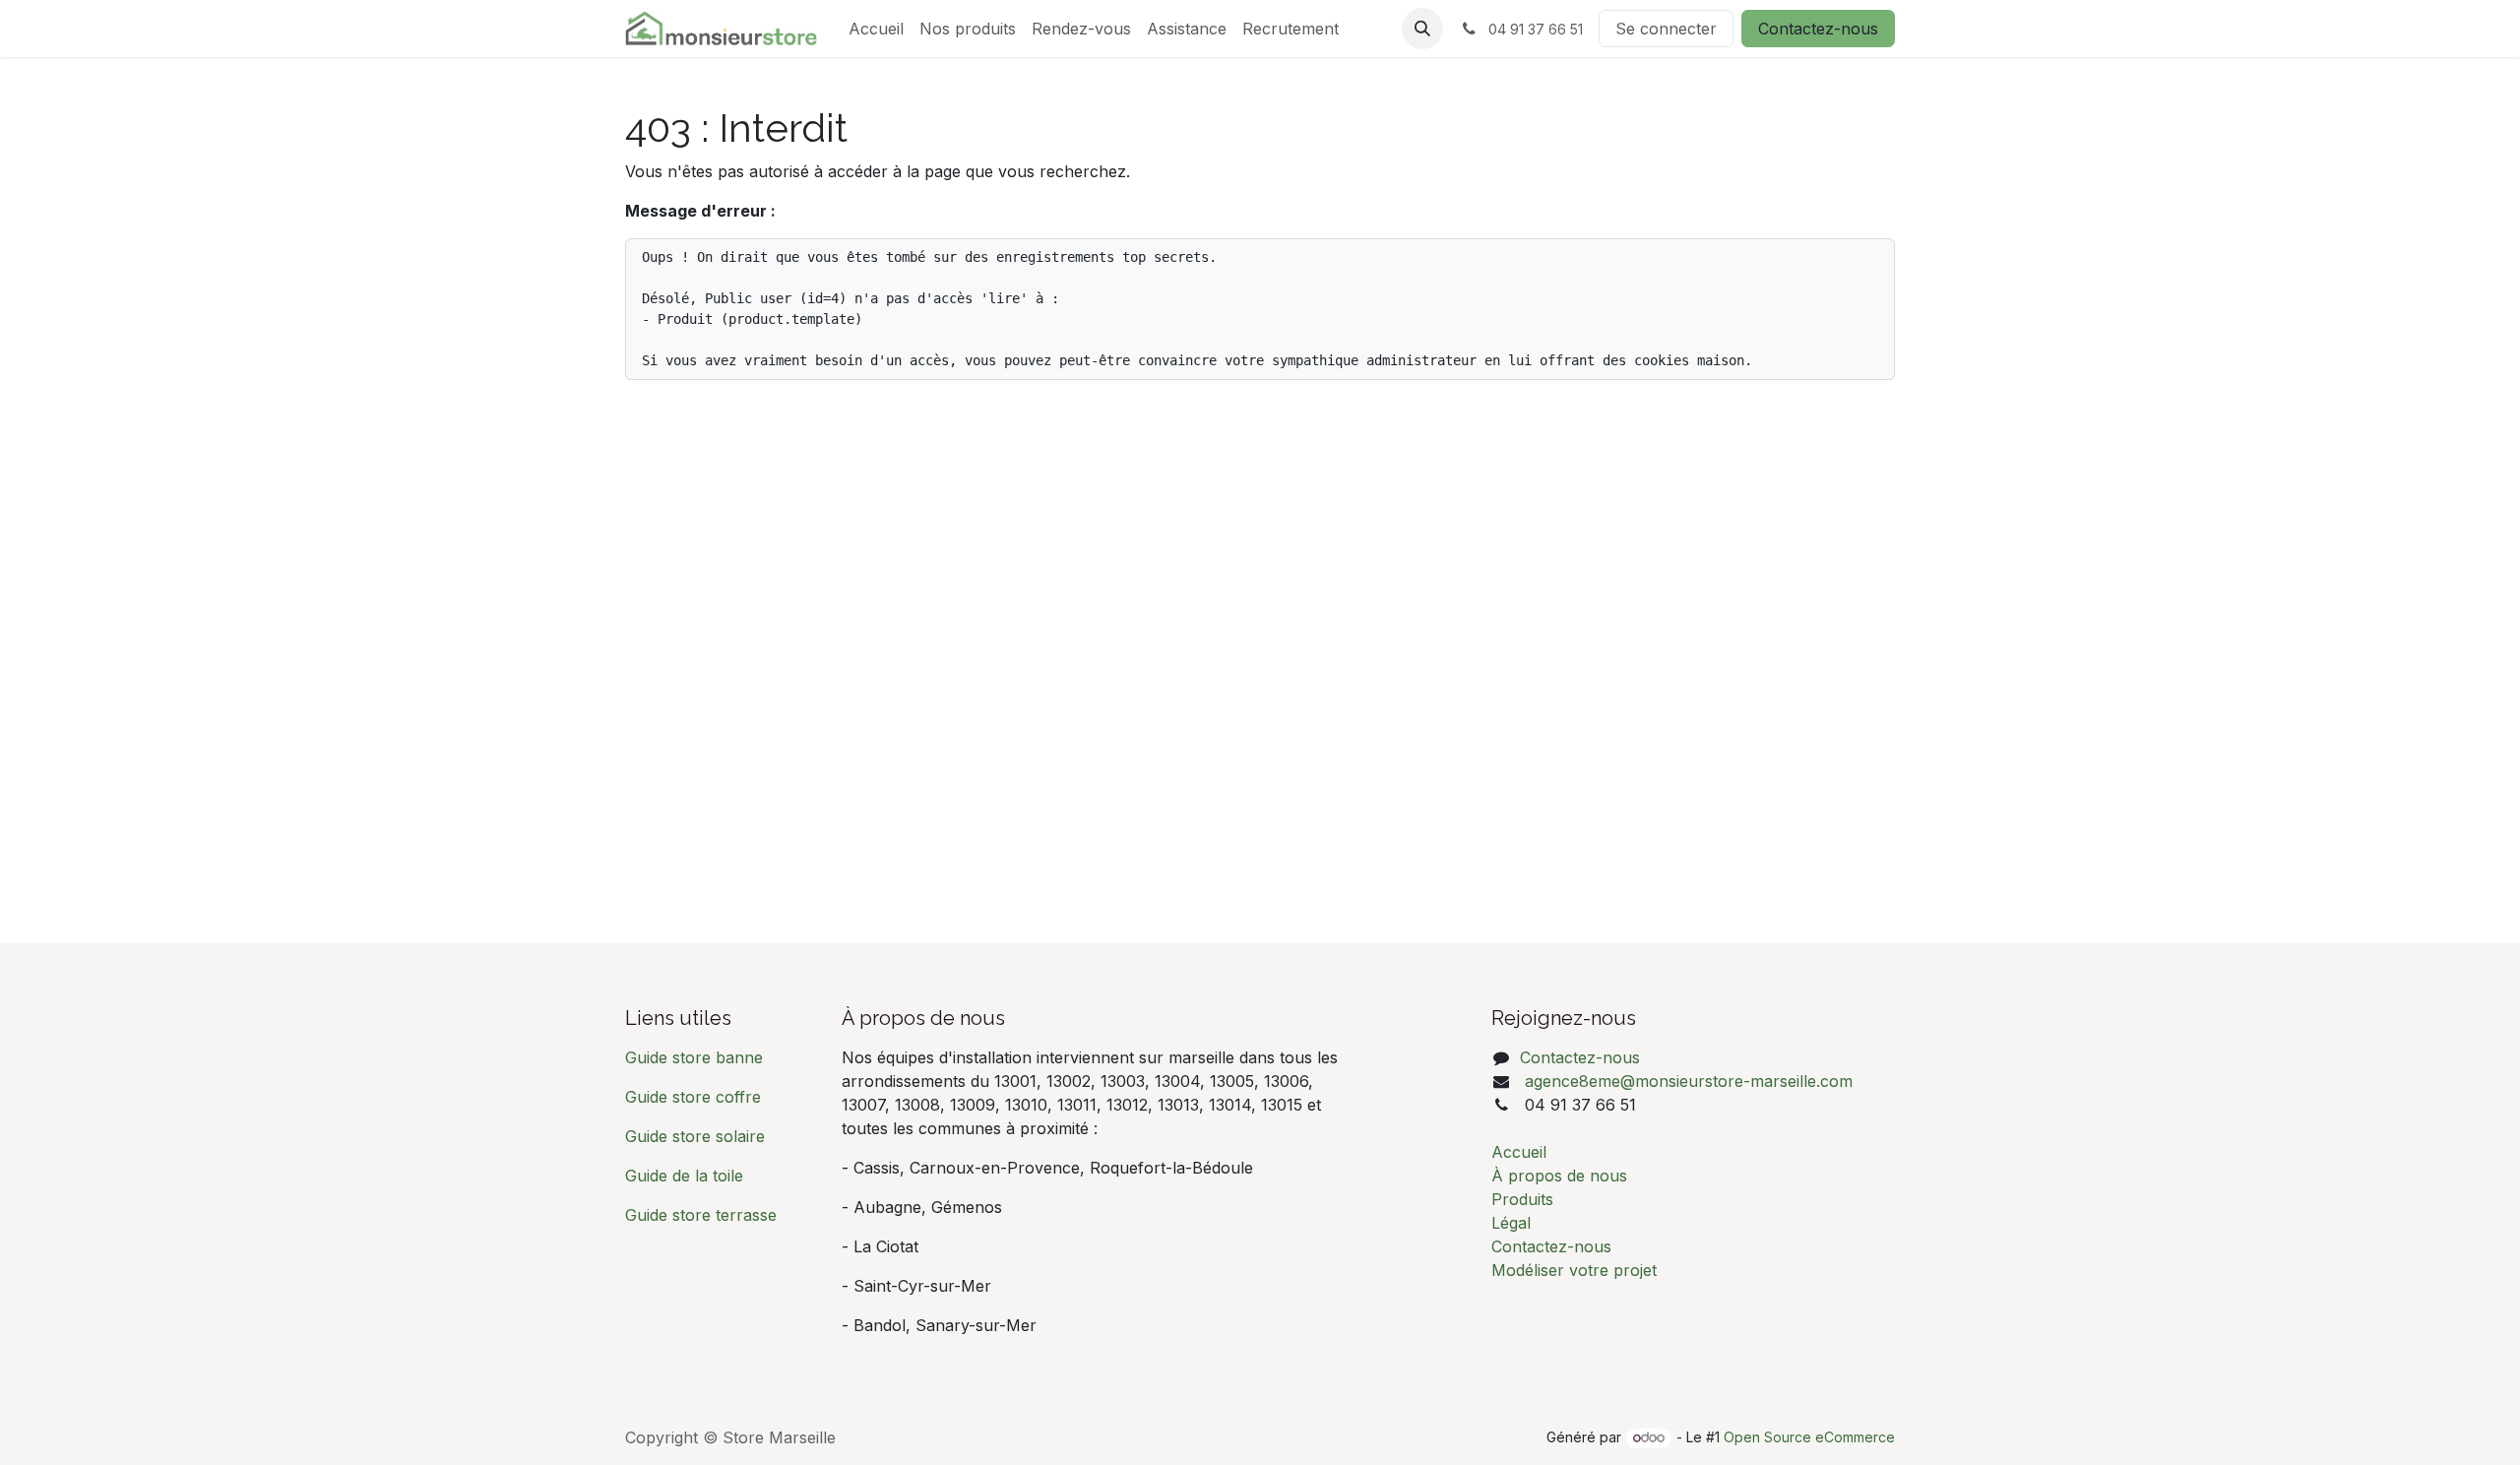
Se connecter (1666, 29)
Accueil (1519, 1152)
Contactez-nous (1818, 29)
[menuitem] (876, 29)
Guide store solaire (695, 1136)
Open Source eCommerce (1809, 1437)
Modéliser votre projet (1574, 1270)
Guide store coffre (693, 1097)
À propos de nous (1559, 1176)
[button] (1422, 29)
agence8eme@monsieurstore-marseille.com (1686, 1081)
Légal (1511, 1223)
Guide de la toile (684, 1176)
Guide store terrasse (701, 1215)
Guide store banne (696, 1057)
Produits (1522, 1199)
